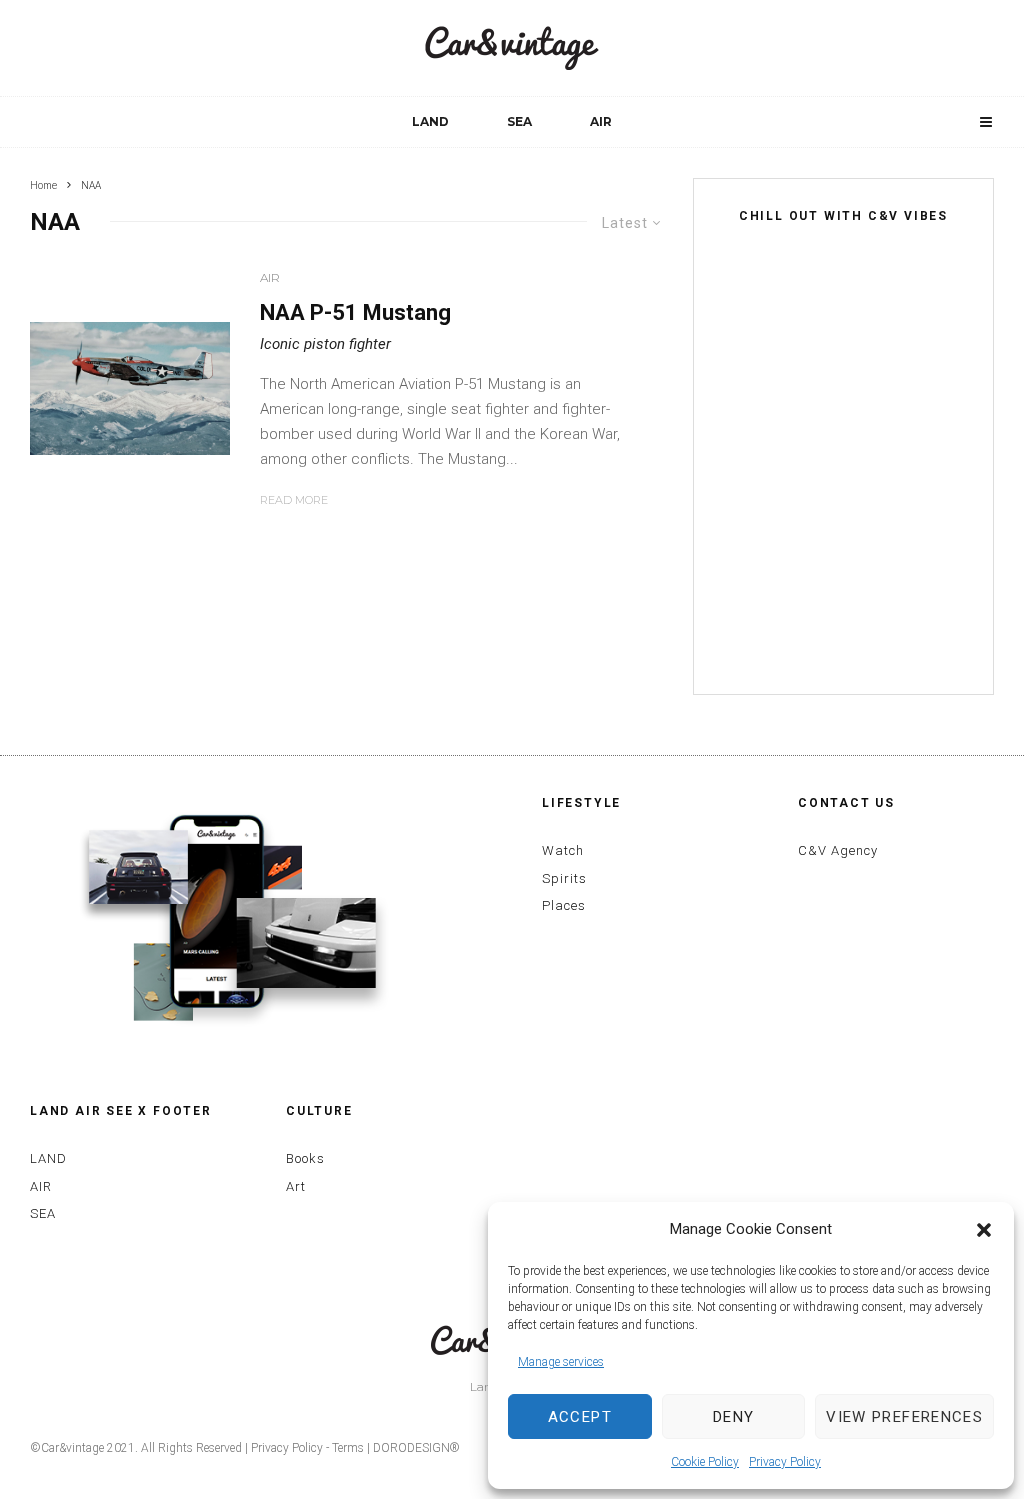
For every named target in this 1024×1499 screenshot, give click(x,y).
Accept (580, 1417)
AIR (601, 121)
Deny (733, 1417)
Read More (294, 500)
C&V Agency (838, 850)
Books (305, 1158)
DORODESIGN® (416, 1448)
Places (564, 905)
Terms (348, 1448)
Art (296, 1186)
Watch (563, 850)
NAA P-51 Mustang (355, 312)
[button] (984, 1230)
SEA (519, 121)
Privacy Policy (785, 1462)
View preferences (904, 1417)
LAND (430, 121)
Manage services (561, 1362)
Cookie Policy (705, 1462)
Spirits (564, 878)
